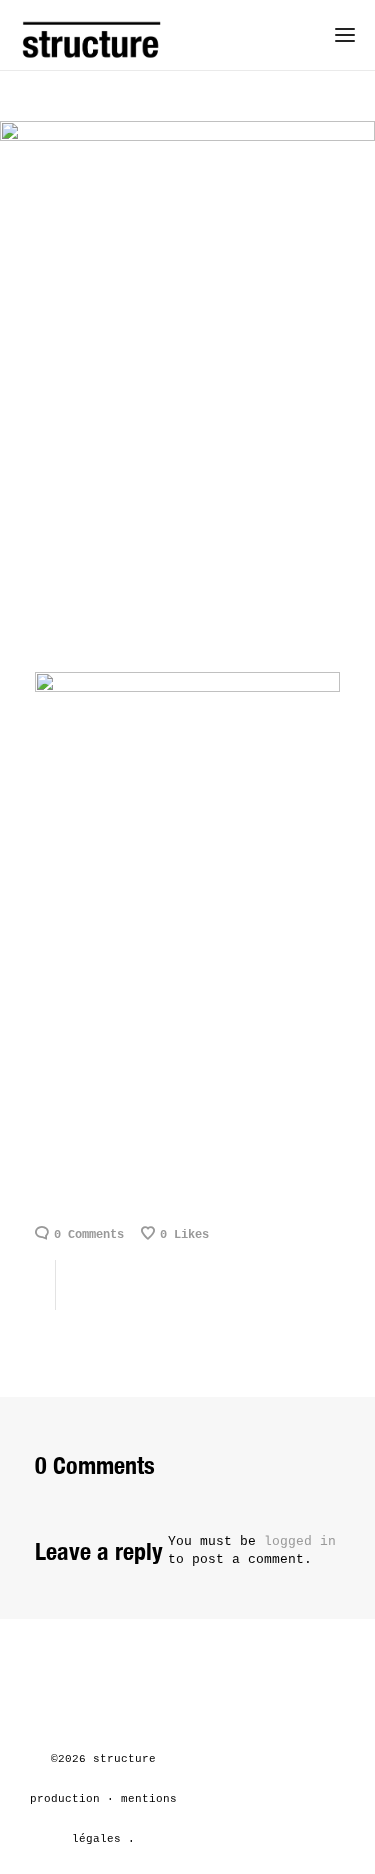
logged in (300, 1541)
